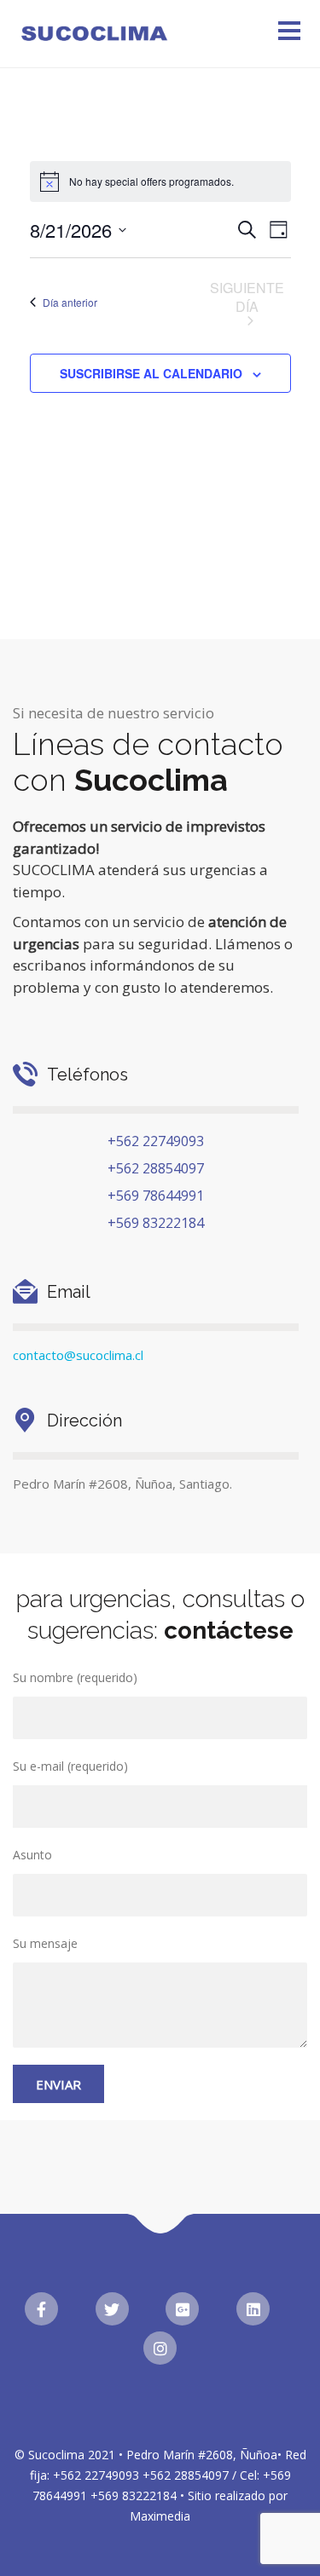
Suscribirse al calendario (151, 373)
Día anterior (70, 302)
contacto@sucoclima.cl (78, 1355)
